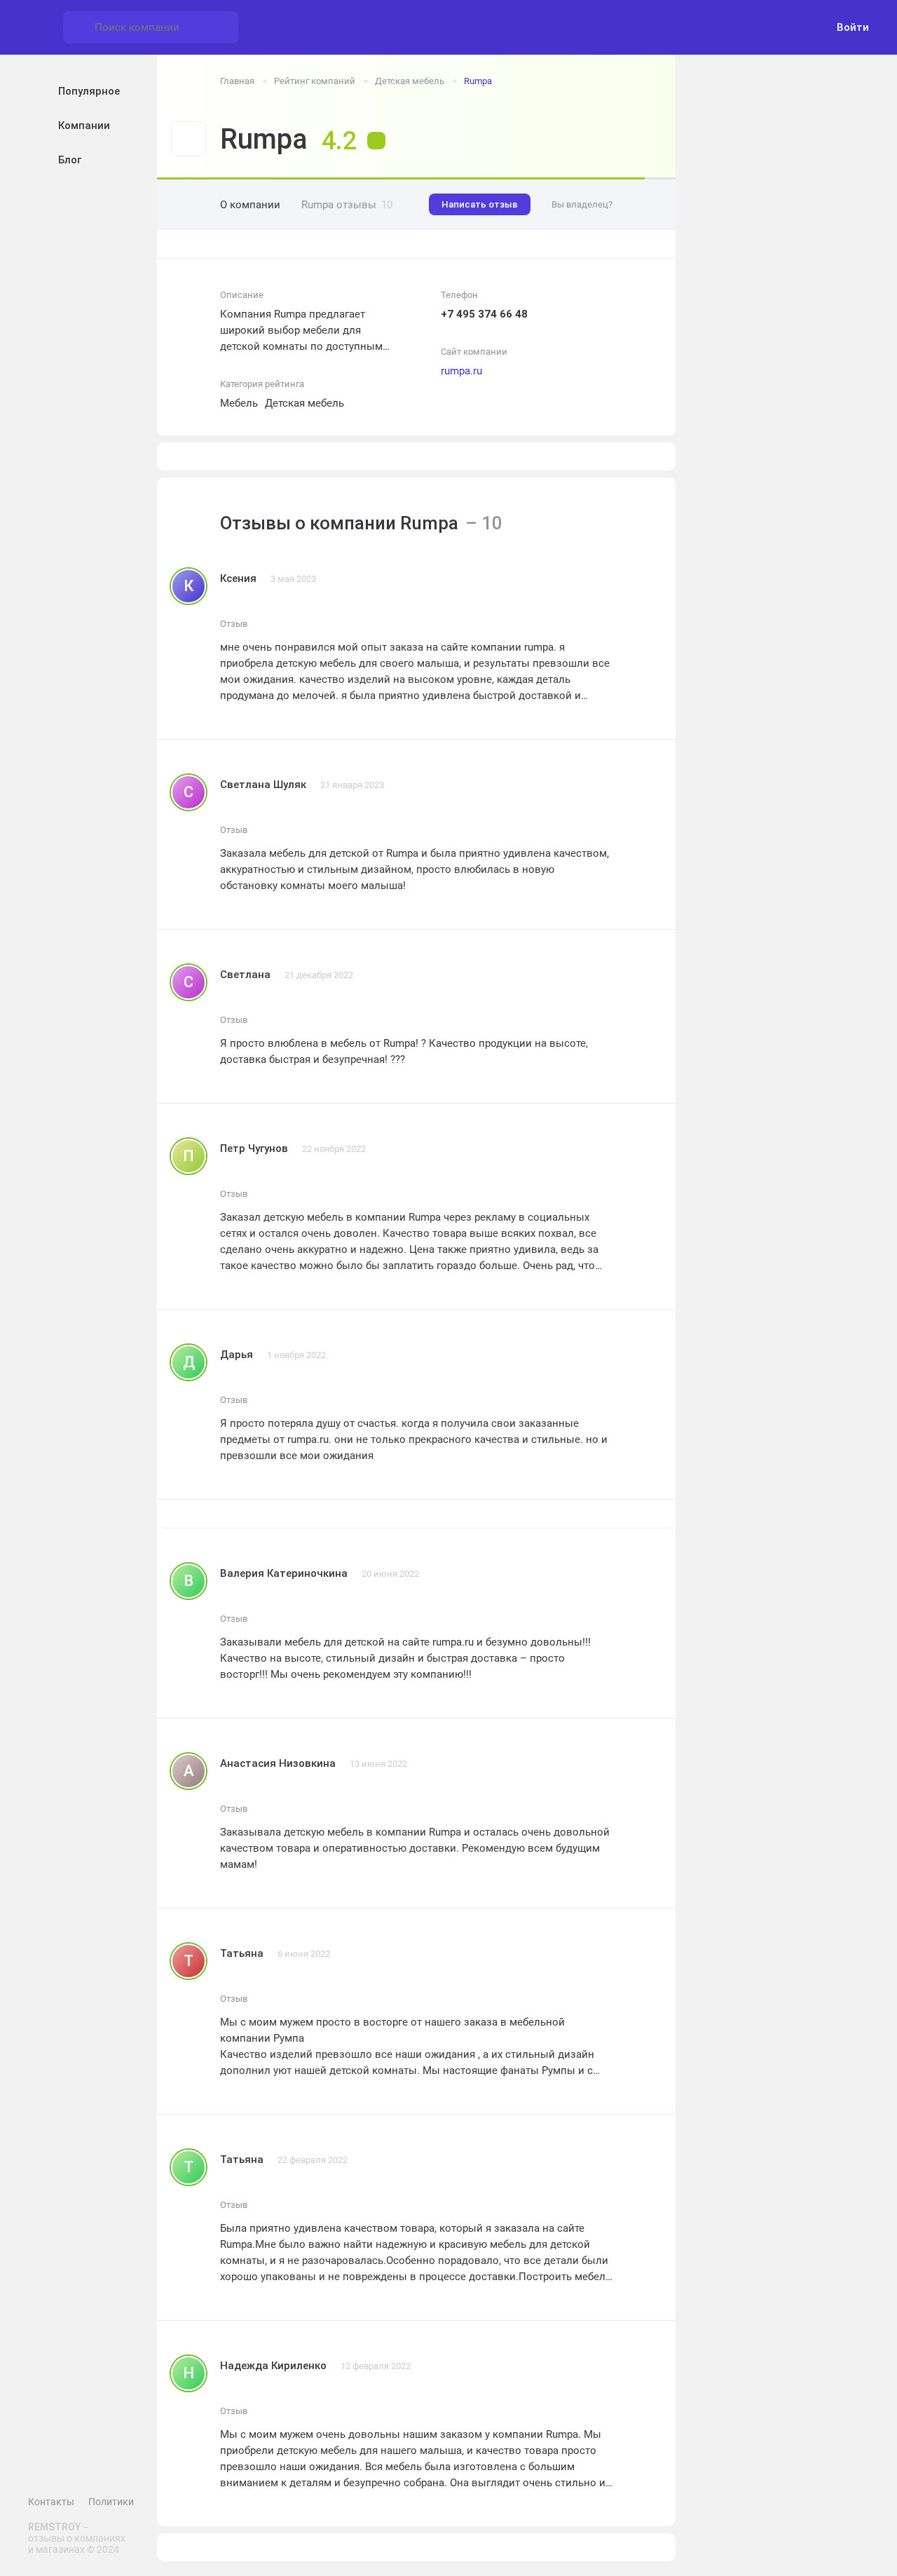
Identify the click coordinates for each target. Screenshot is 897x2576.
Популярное (89, 91)
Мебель (239, 403)
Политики (111, 2502)
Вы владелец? (582, 204)
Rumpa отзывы (347, 205)
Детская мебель (410, 81)
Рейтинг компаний (315, 81)
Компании (84, 126)
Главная (237, 81)
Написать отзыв (480, 204)
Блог (70, 160)
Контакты (51, 2502)
